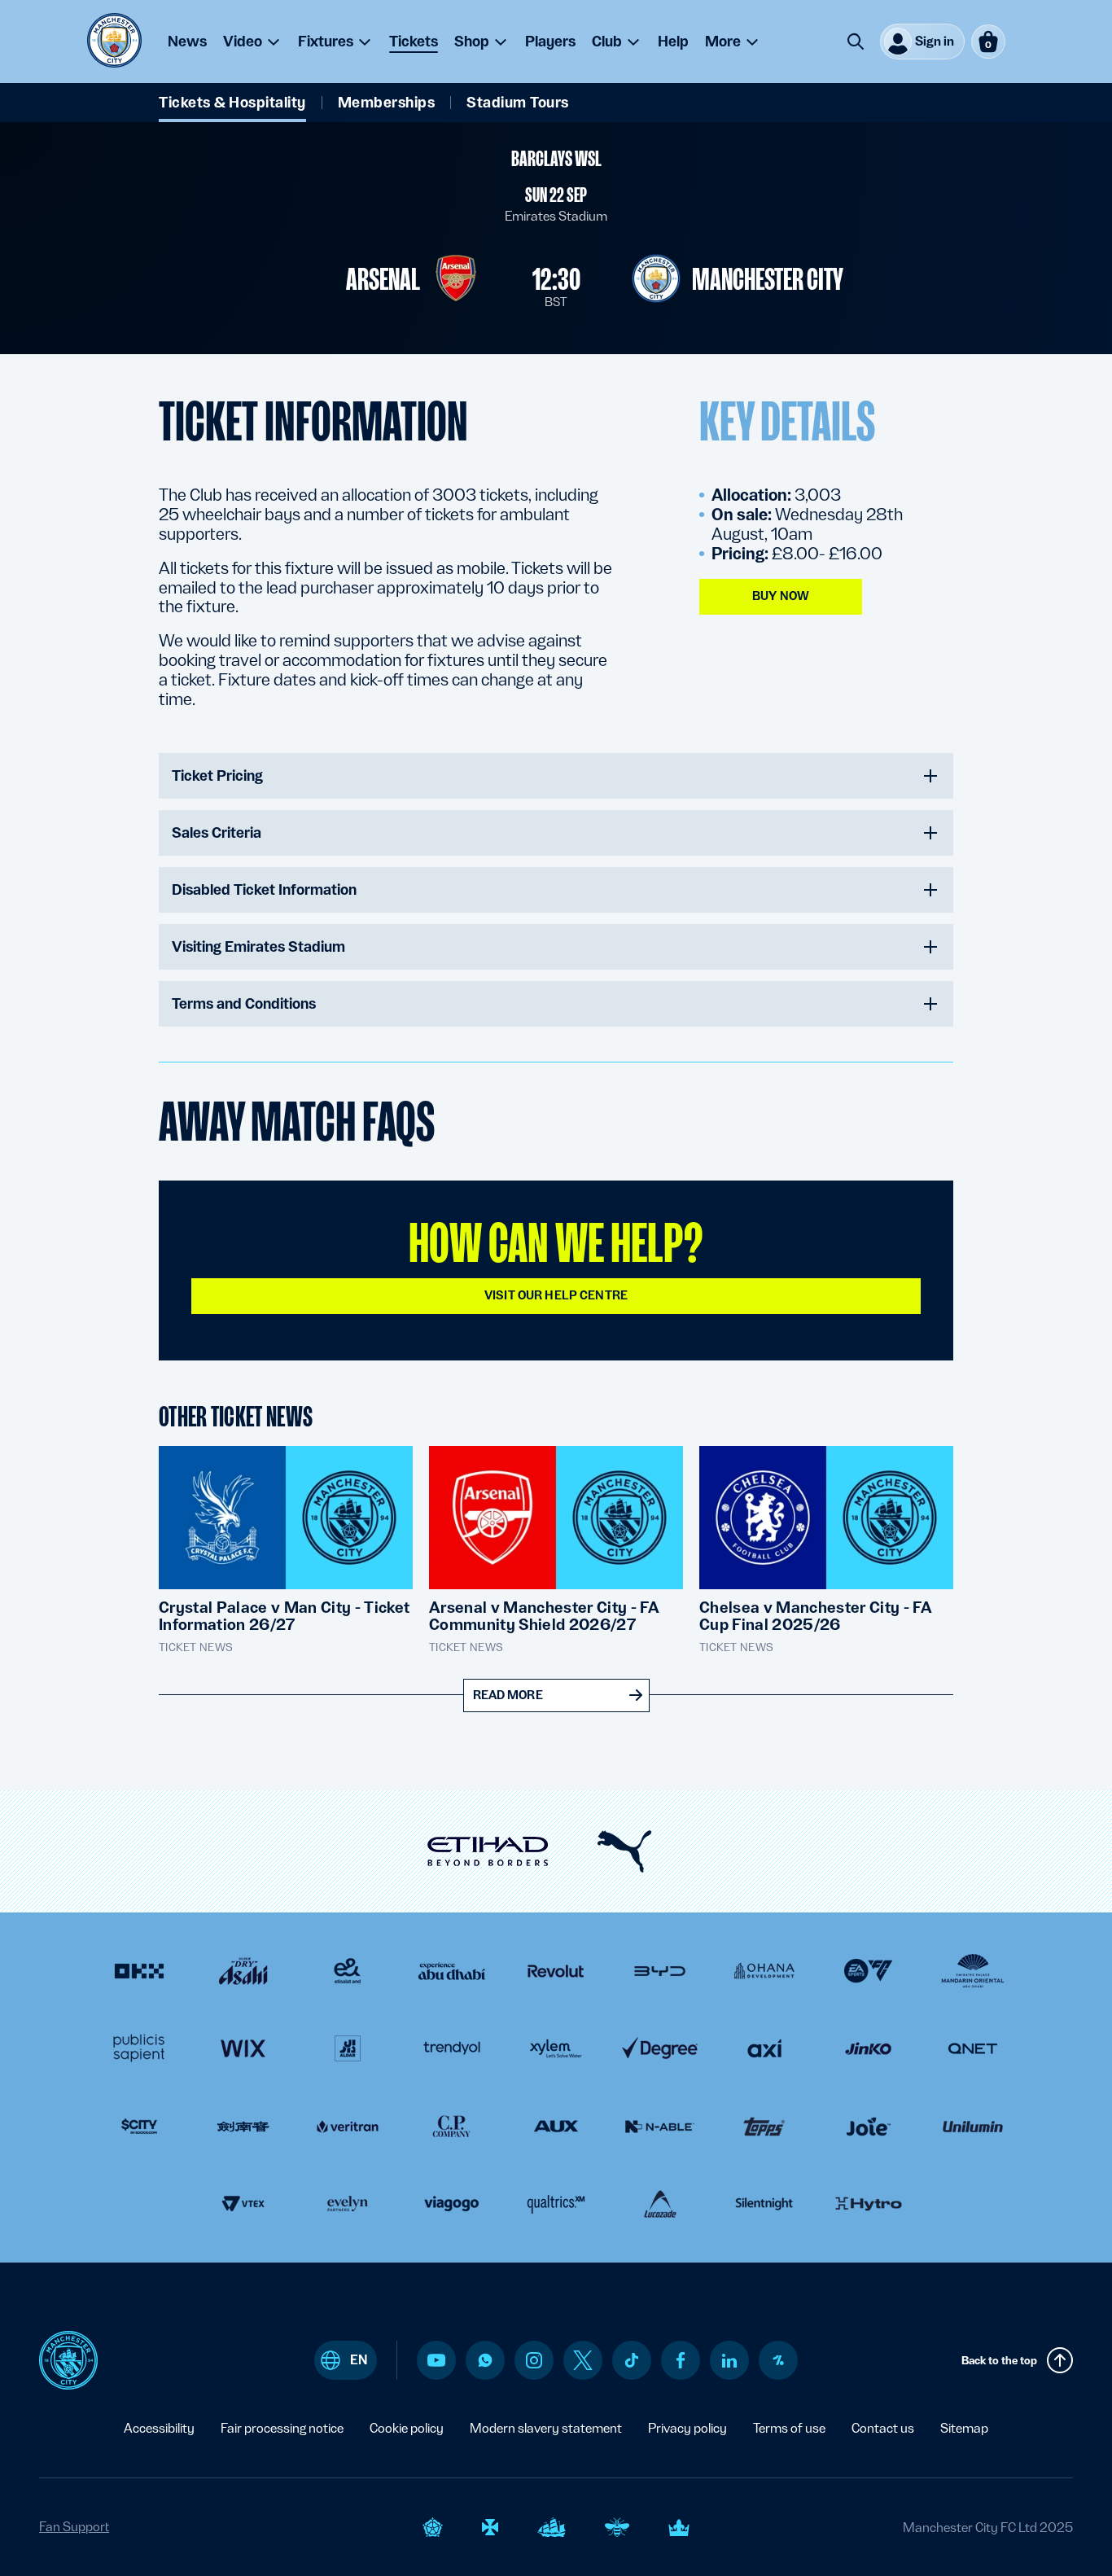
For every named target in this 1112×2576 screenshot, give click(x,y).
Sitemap (964, 2428)
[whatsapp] (485, 2360)
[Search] (856, 42)
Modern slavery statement (546, 2428)
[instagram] (534, 2360)
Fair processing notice (282, 2428)
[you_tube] (436, 2360)
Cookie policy (407, 2428)
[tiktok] (632, 2360)
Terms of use (789, 2428)
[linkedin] (729, 2361)
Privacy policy (687, 2428)
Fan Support (74, 2527)
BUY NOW (781, 596)
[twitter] (583, 2360)
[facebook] (681, 2360)
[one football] (778, 2360)
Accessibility (159, 2428)
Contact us (883, 2428)
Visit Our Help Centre (556, 1295)
